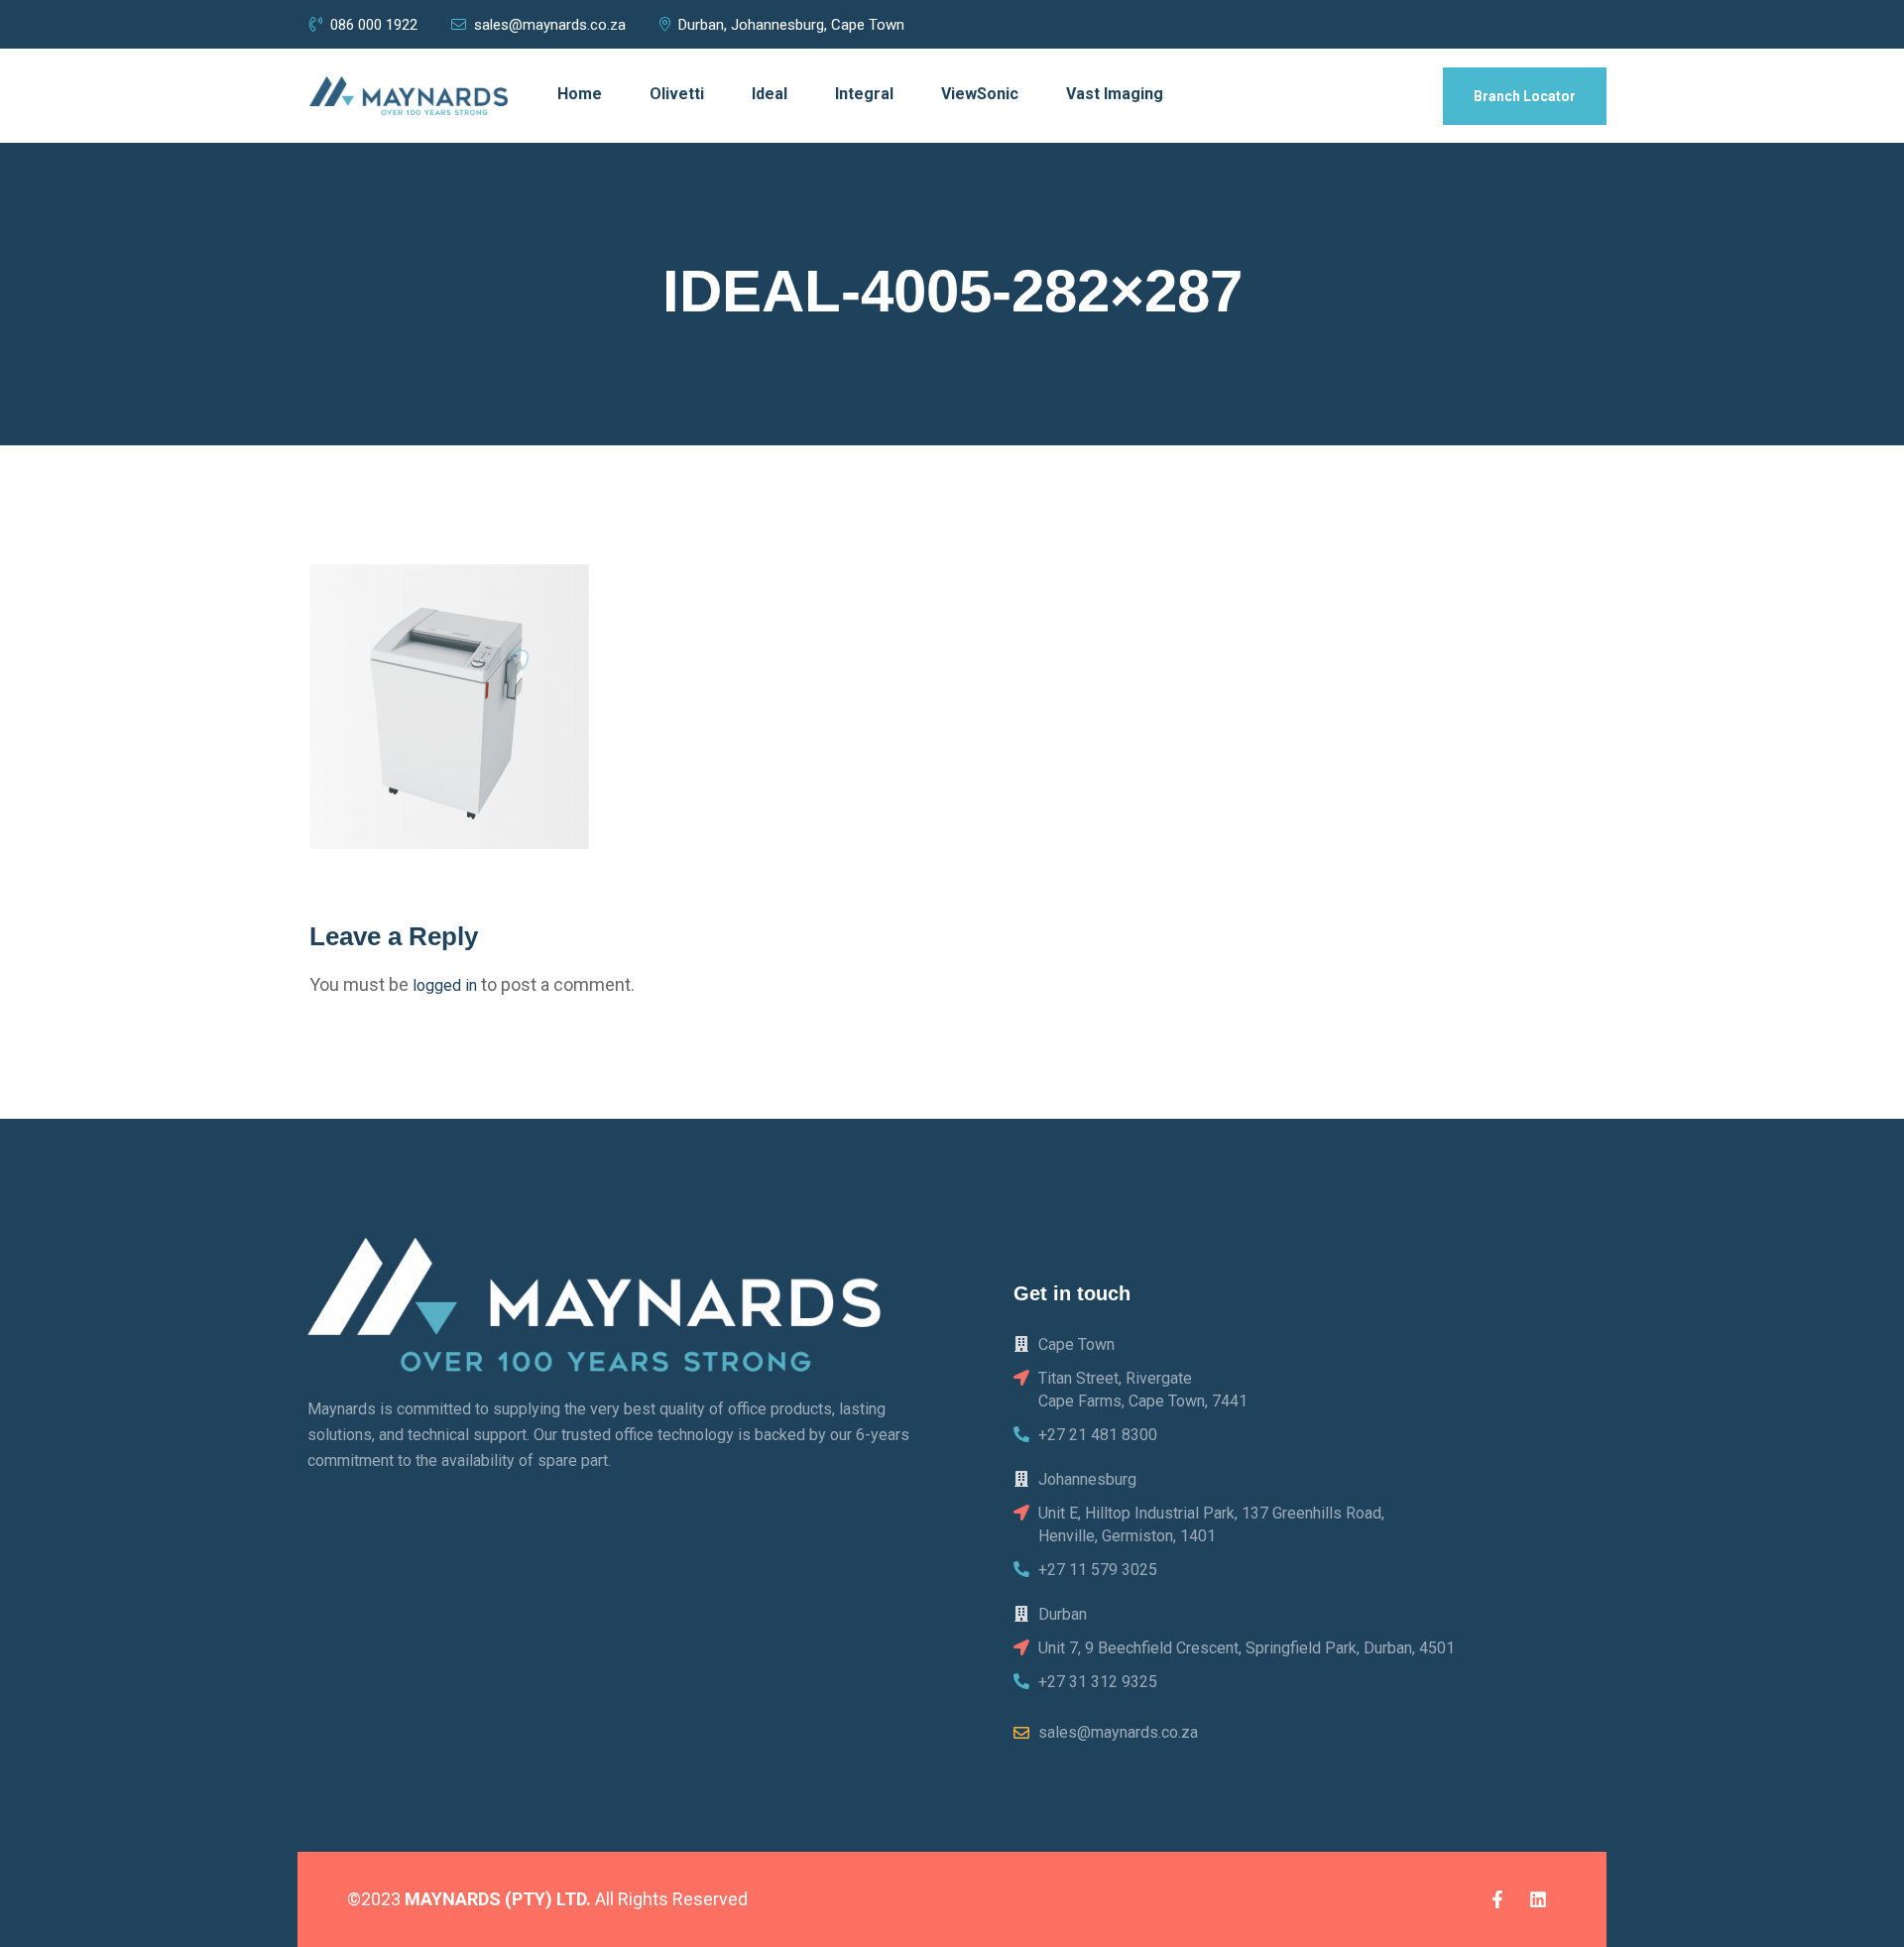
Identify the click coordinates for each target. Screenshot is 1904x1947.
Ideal (770, 94)
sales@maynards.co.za (550, 25)
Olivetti (677, 94)
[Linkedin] (1538, 1899)
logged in (445, 985)
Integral (864, 94)
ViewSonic (980, 94)
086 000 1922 (376, 25)
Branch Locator (1525, 96)
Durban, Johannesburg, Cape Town (791, 25)
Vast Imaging (1115, 94)
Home (580, 94)
